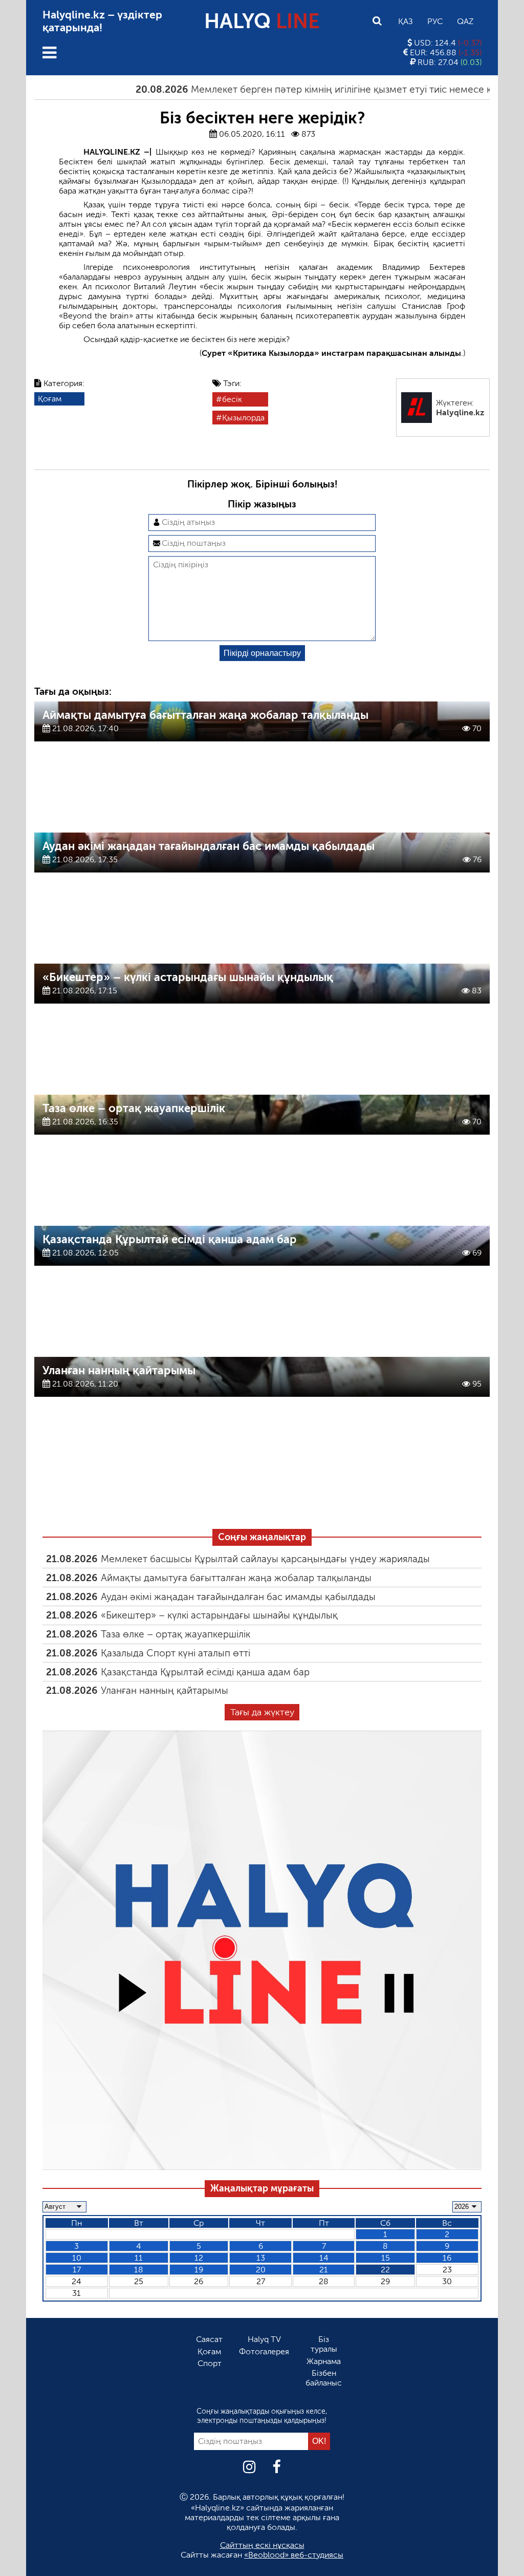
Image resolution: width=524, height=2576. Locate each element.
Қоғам (50, 399)
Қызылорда (243, 418)
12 (199, 2258)
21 (324, 2270)
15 (386, 2258)
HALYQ (262, 21)
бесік (232, 399)
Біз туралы (324, 2344)
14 (324, 2258)
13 (261, 2258)
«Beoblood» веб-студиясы (294, 2555)
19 (199, 2270)
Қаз (406, 21)
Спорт (210, 2363)
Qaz (465, 21)
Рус (435, 21)
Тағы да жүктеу (262, 1712)
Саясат (209, 2339)
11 (139, 2258)
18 (139, 2270)
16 (447, 2258)
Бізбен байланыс (324, 2378)
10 (77, 2258)
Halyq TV (264, 2339)
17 (77, 2270)
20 (261, 2270)
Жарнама (324, 2361)
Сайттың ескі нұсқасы (262, 2545)
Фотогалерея (264, 2351)
